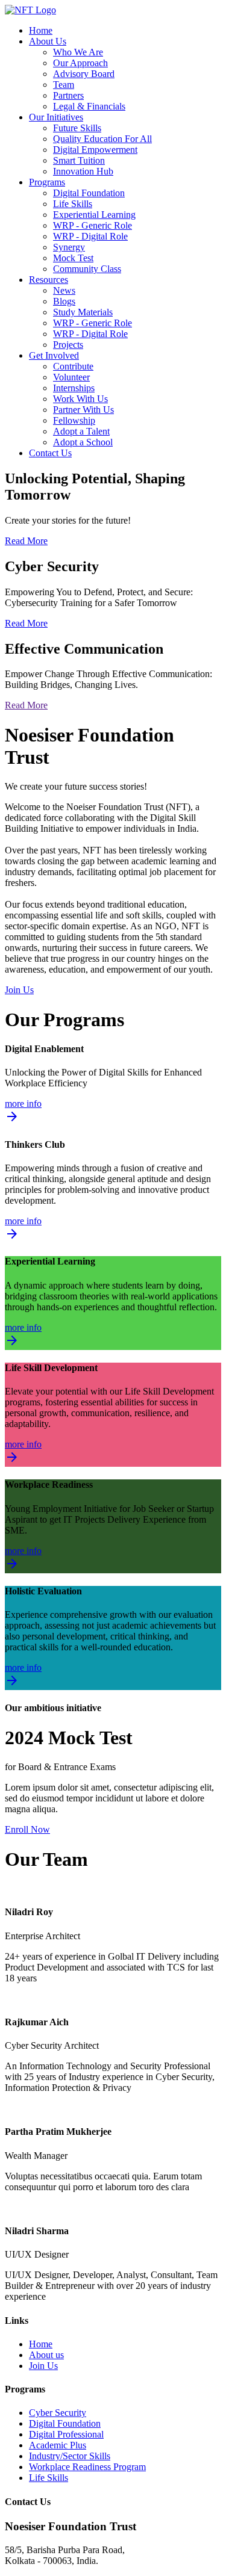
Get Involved (54, 355)
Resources (49, 280)
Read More (26, 541)
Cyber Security (58, 2413)
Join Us (19, 990)
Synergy (69, 247)
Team (64, 85)
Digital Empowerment (95, 150)
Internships (74, 388)
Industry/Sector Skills (70, 2456)
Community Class (87, 269)
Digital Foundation (89, 193)
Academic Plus (58, 2445)
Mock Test (73, 258)
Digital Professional (66, 2434)
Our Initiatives (56, 117)
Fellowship (74, 420)
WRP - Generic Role (93, 225)
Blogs (64, 301)
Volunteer (71, 377)
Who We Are (78, 52)
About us (46, 2355)
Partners (68, 95)
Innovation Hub (83, 171)
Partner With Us (83, 410)
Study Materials (83, 312)
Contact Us (50, 453)
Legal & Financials (89, 106)
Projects (68, 345)
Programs (47, 182)
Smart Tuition (79, 160)
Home (41, 30)
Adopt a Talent (81, 431)
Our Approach (80, 63)
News (64, 290)
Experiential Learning (94, 215)
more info (23, 1112)
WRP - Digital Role (90, 236)
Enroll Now (27, 1829)
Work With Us (80, 399)
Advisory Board (84, 74)
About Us (48, 41)
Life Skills (73, 204)
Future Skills (77, 128)
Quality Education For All (102, 139)
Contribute (73, 366)
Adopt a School (83, 442)
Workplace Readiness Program (87, 2467)
